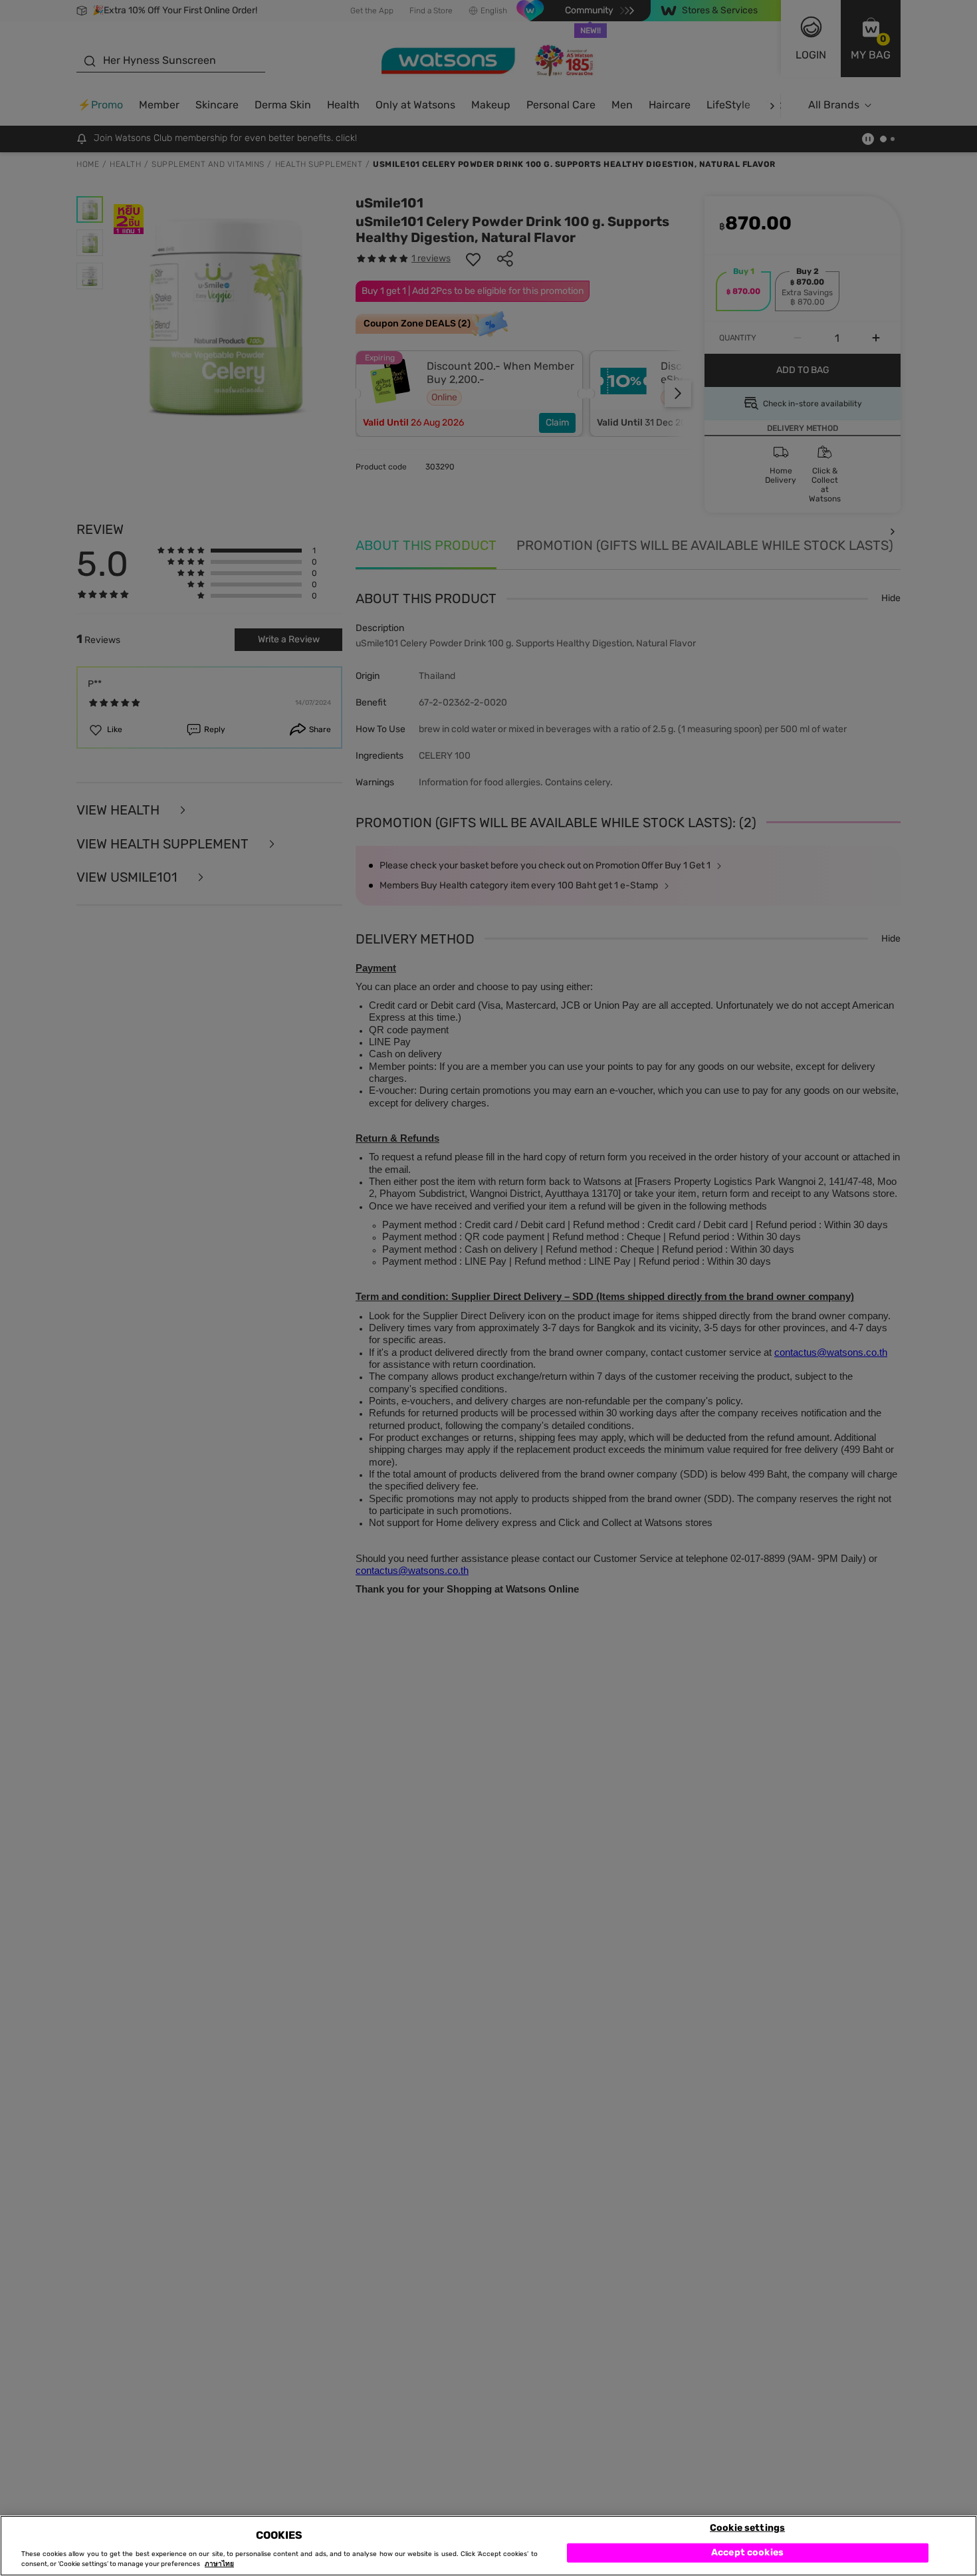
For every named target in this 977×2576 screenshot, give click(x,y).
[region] (489, 2546)
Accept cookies (747, 2552)
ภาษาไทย (219, 2564)
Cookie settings (747, 2527)
